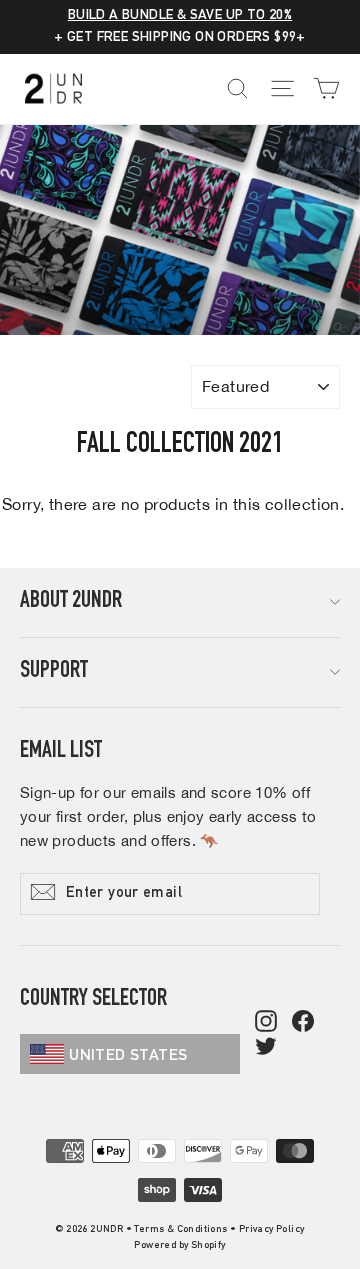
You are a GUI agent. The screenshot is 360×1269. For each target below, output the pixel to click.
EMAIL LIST (61, 752)
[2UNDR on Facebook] (303, 1023)
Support (54, 672)
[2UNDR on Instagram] (266, 1023)
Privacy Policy (272, 1230)
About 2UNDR (71, 602)
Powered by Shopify (179, 1246)
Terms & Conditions (180, 1230)
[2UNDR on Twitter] (266, 1048)
